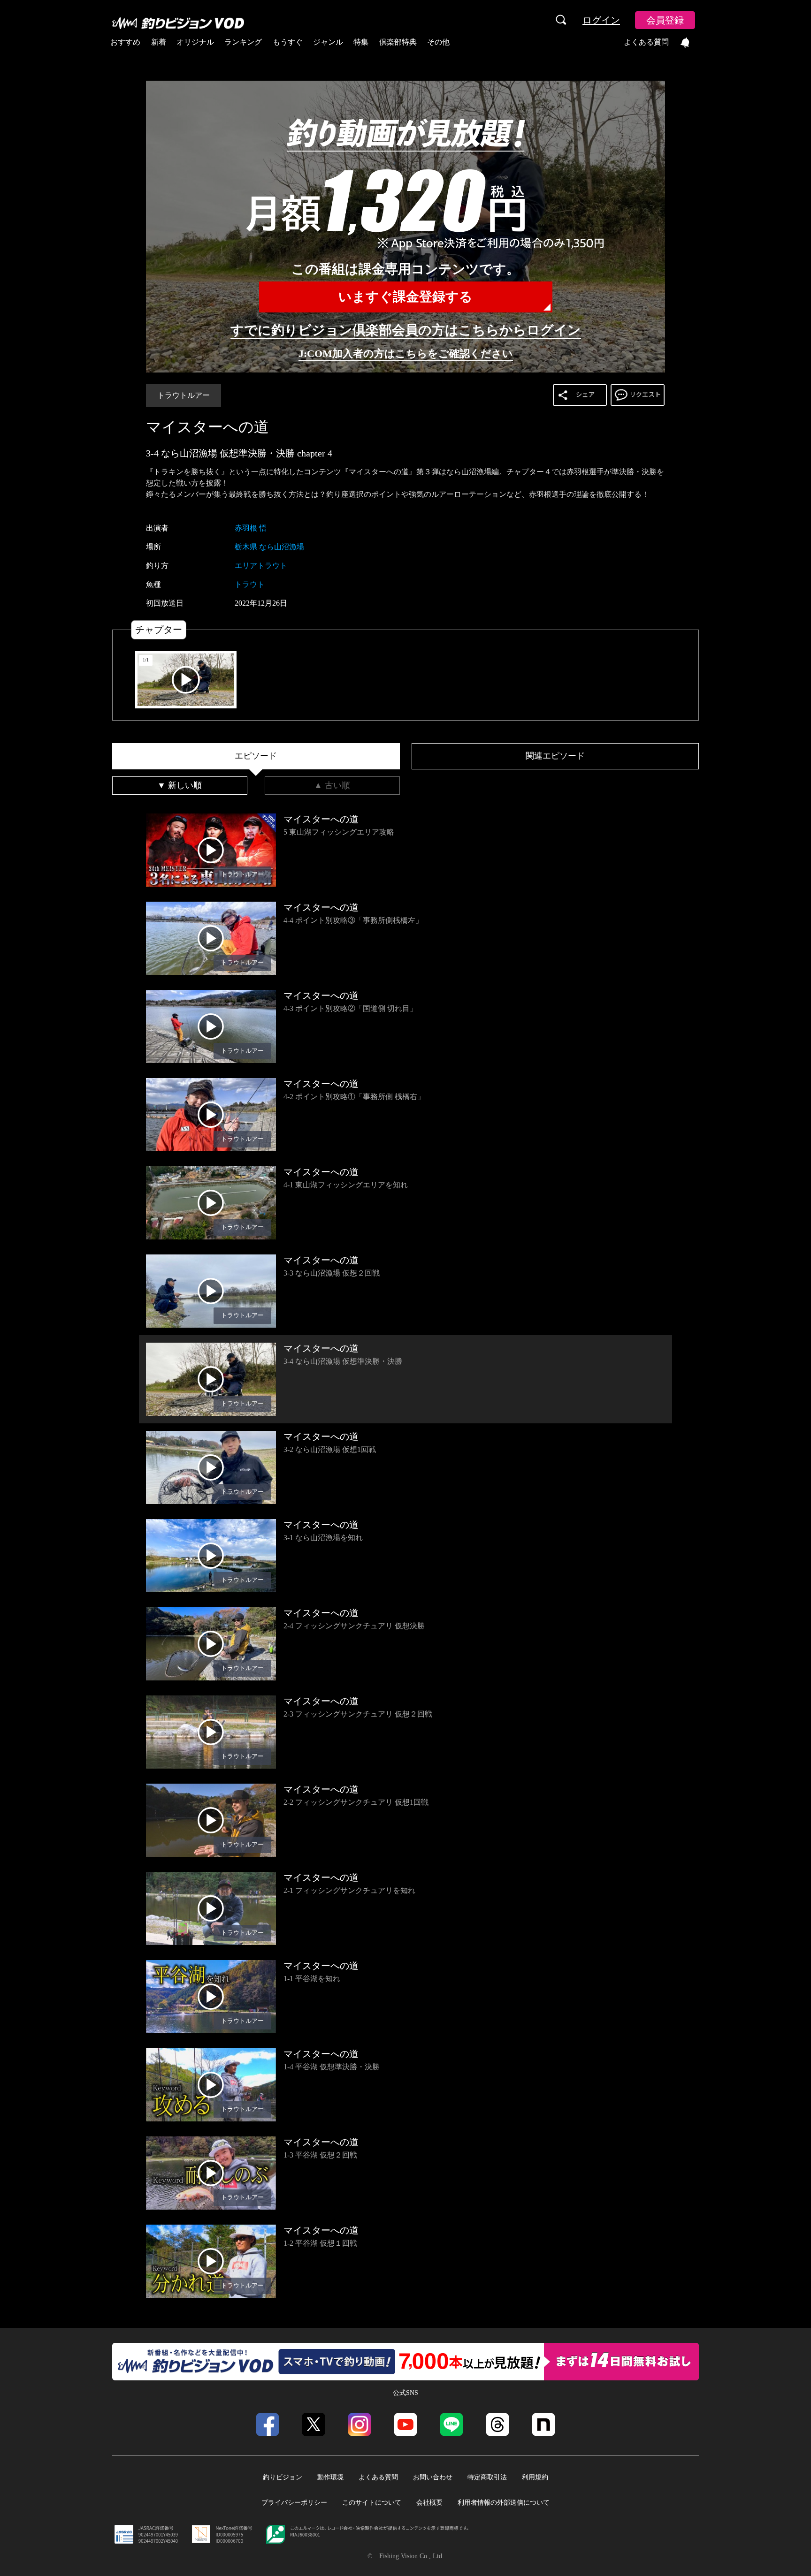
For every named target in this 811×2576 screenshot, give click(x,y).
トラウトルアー (184, 395)
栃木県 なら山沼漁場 (269, 547)
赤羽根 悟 (251, 528)
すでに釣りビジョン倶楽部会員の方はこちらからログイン (406, 330)
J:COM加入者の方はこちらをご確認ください (406, 353)
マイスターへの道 (207, 427)
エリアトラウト (261, 566)
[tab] (256, 756)
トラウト (250, 584)
